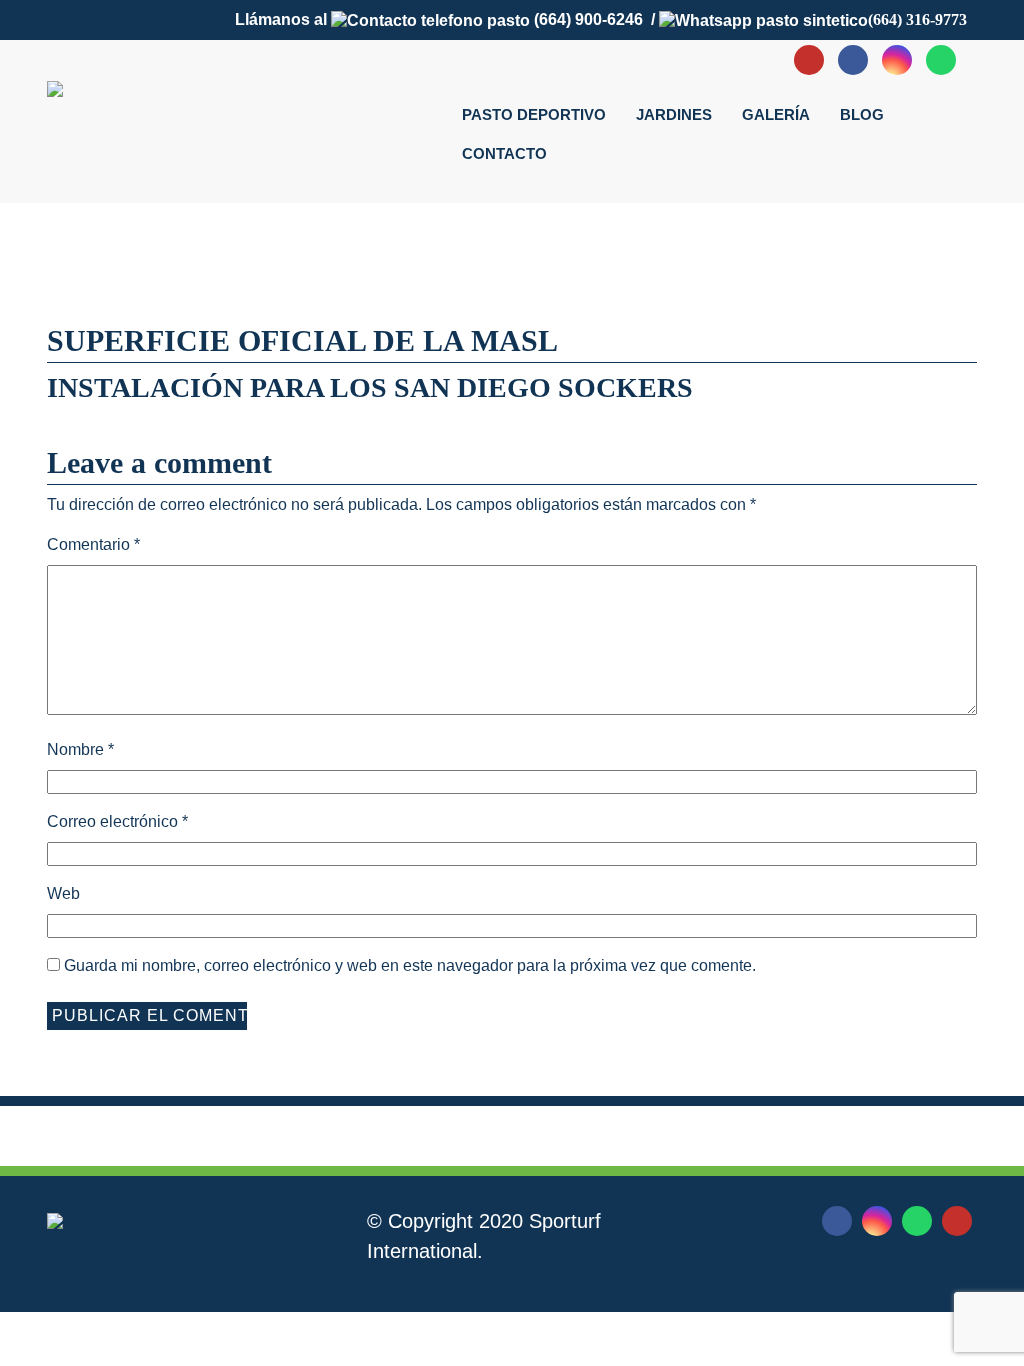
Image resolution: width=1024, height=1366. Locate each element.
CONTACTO (504, 153)
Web (63, 893)
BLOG (862, 114)
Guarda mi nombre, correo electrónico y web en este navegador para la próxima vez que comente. (410, 965)
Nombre (80, 749)
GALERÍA (776, 114)
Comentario (93, 544)
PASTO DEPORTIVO (534, 114)
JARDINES (674, 114)
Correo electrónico (117, 821)
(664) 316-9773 (917, 19)
